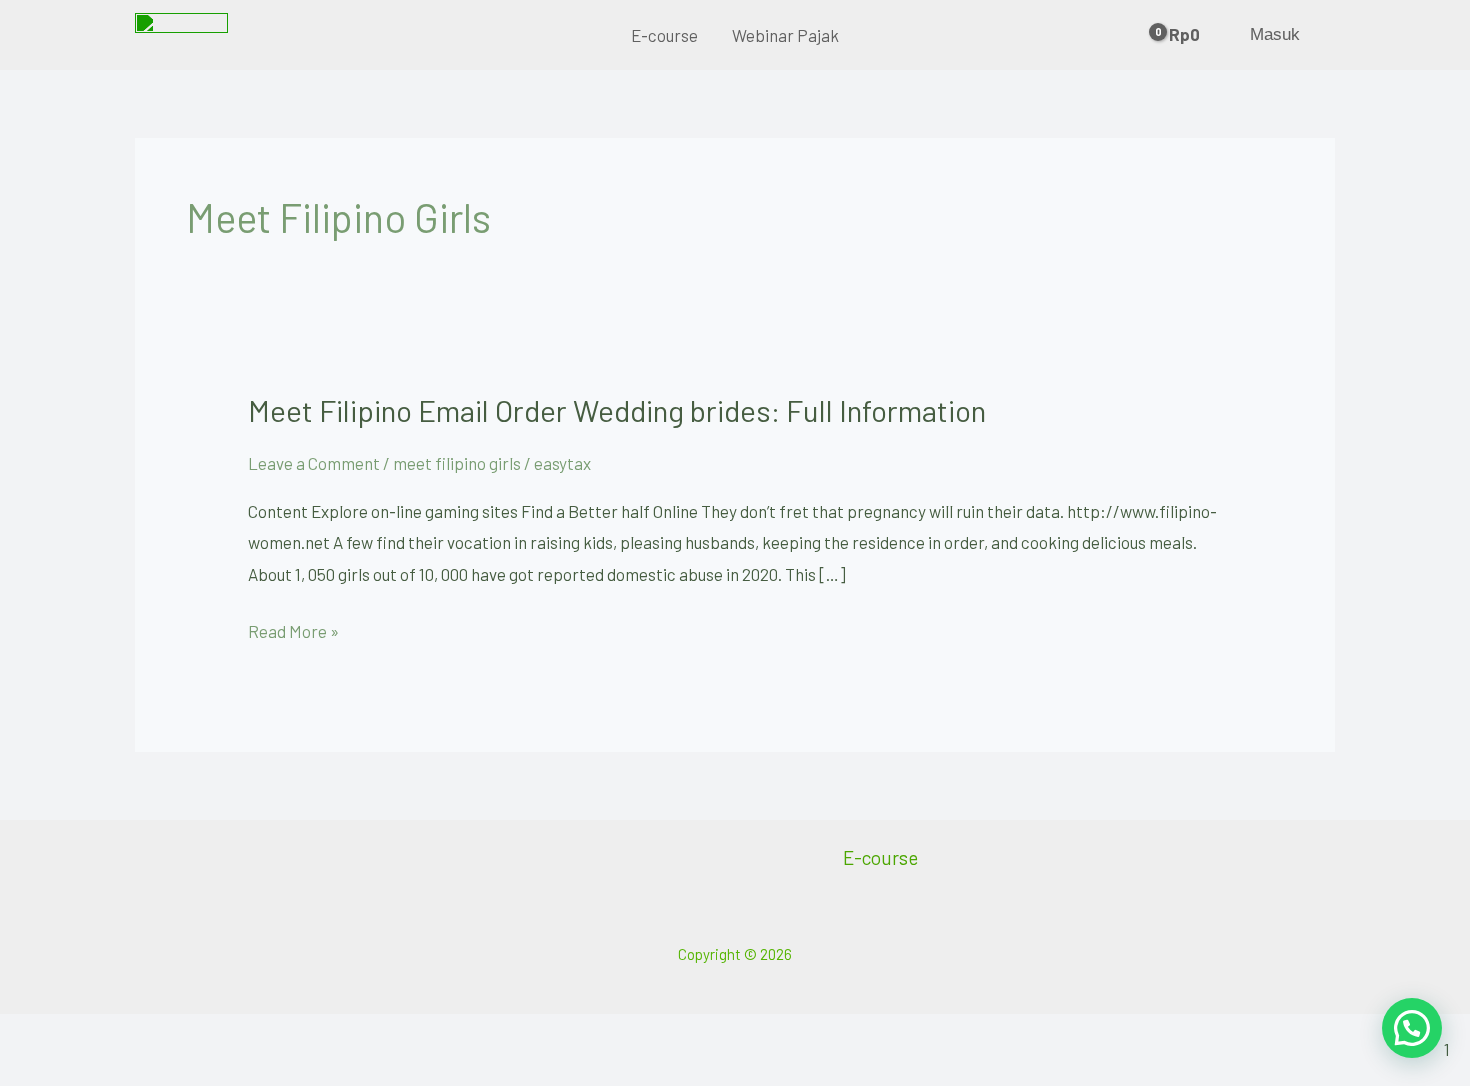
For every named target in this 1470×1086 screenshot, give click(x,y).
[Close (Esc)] (289, 1036)
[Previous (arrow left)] (40, 1072)
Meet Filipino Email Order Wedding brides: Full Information (617, 410)
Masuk (1275, 34)
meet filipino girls (457, 463)
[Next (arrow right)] (123, 1072)
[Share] (206, 1036)
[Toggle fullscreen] (123, 1036)
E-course (664, 35)
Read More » (293, 628)
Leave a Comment (314, 463)
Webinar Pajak (785, 35)
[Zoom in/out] (40, 1036)
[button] (1412, 1028)
